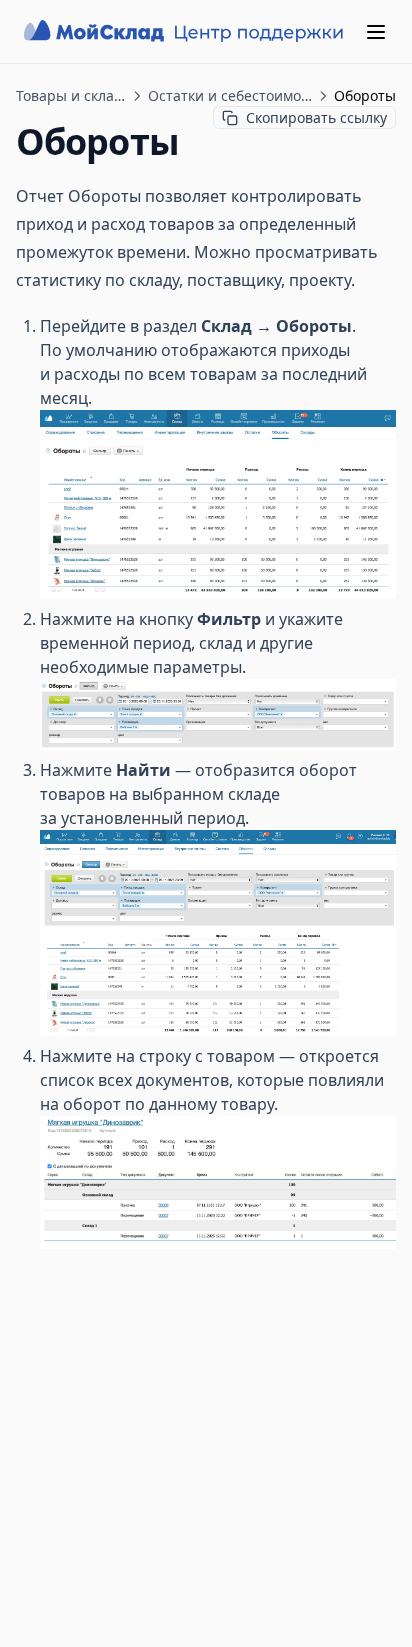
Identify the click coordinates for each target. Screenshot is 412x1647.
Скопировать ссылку (316, 117)
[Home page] (186, 31)
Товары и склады (71, 95)
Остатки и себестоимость (230, 95)
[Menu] (376, 32)
